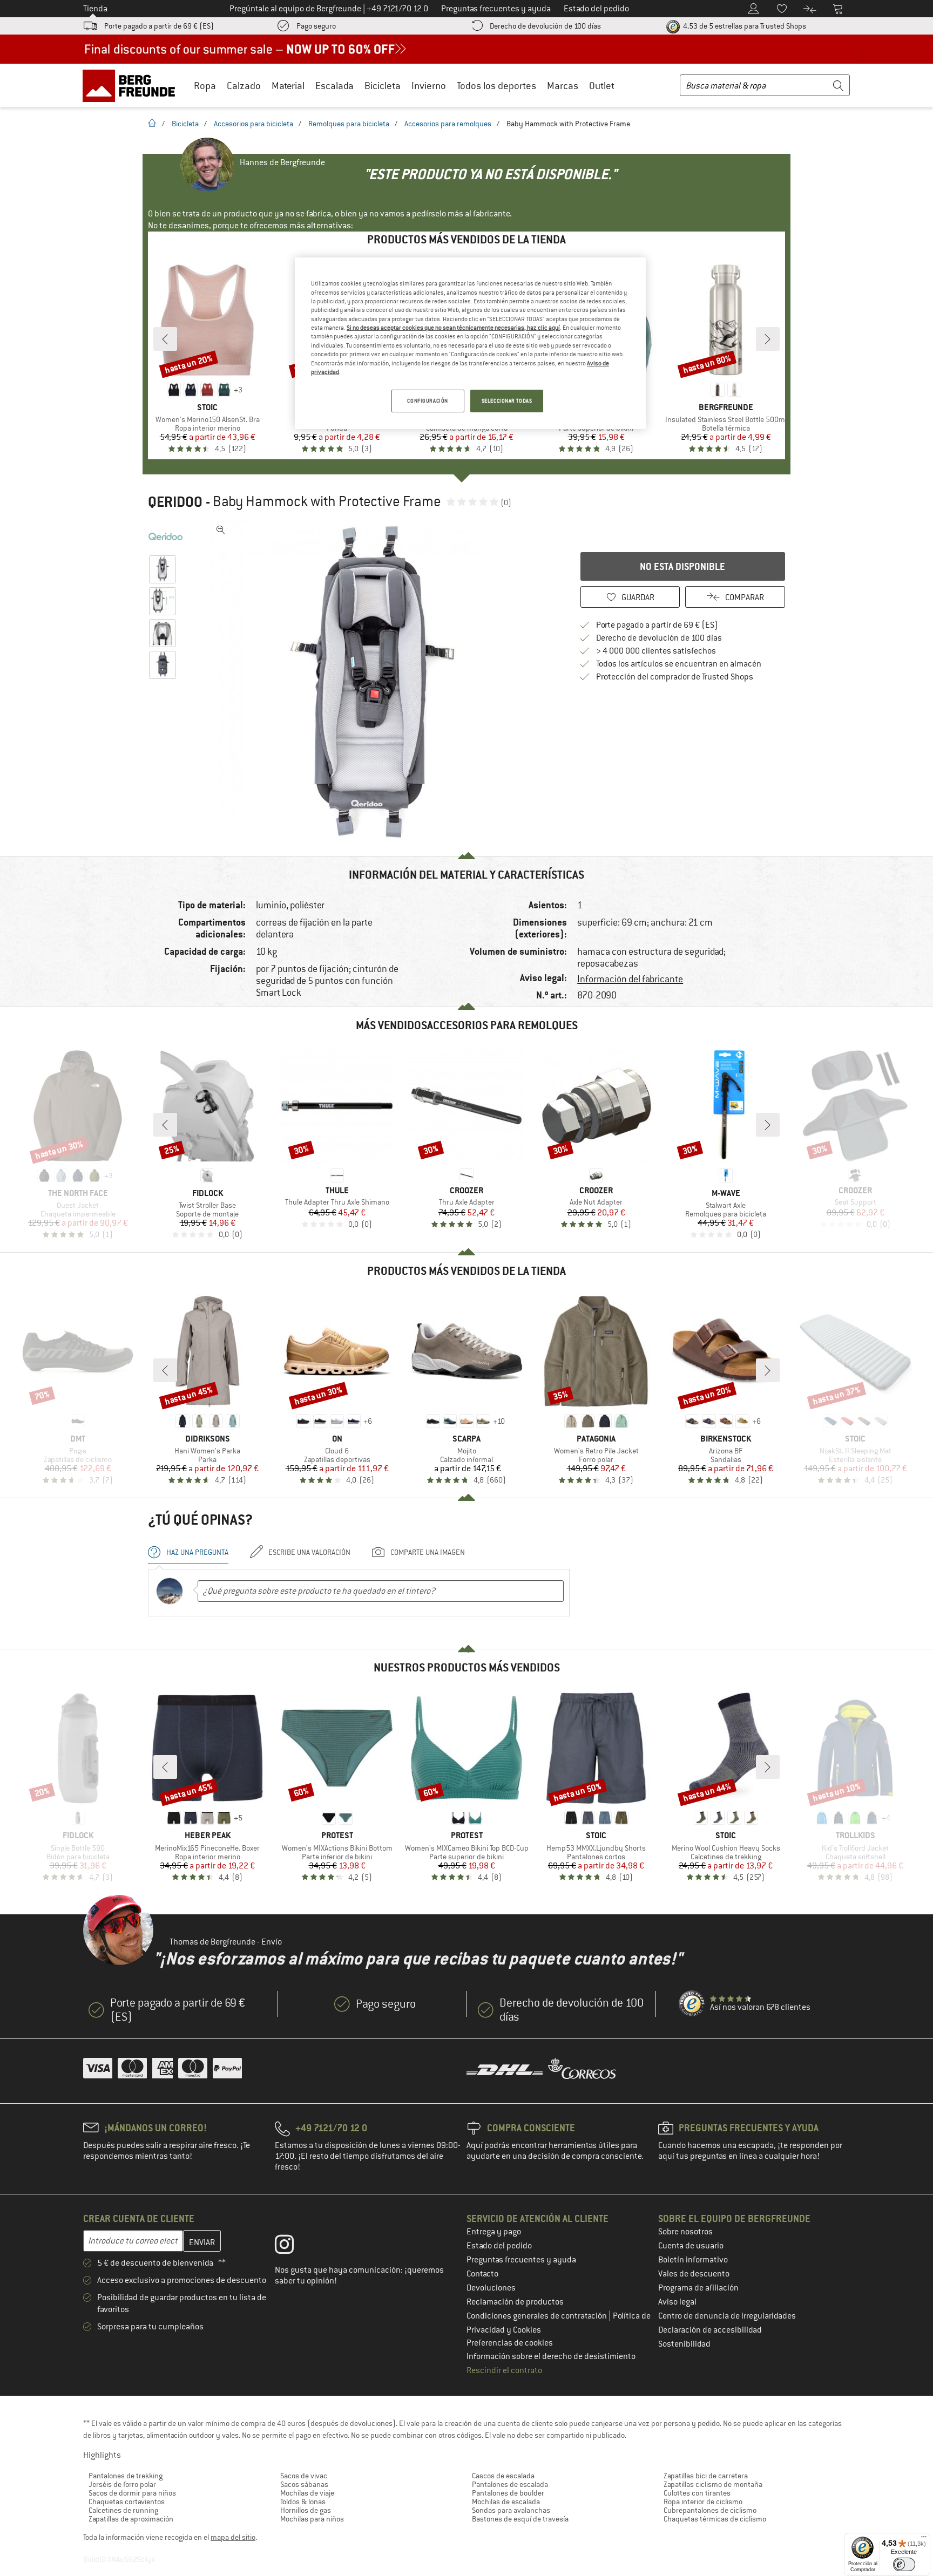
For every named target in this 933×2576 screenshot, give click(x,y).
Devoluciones (491, 2288)
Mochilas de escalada (506, 2502)
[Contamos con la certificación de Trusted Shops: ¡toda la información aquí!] (692, 2004)
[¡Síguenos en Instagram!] (292, 2247)
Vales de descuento (694, 2274)
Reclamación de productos (515, 2302)
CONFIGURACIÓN (427, 401)
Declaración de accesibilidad (710, 2330)
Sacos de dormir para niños (132, 2493)
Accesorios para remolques (448, 124)
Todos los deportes (496, 86)
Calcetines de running (123, 2510)
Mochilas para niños (312, 2519)
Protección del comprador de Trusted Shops (675, 677)
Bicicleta (383, 86)
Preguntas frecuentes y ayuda (521, 2260)
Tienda (95, 9)
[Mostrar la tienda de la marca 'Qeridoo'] (165, 536)
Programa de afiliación (698, 2288)
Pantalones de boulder (508, 2493)
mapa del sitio (233, 2537)
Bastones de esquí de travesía (520, 2519)
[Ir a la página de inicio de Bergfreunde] (133, 85)
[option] (375, 682)
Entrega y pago (494, 2232)
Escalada (334, 86)
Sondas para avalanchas (511, 2510)
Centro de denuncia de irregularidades (727, 2316)
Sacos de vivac (304, 2476)
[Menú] (924, 2539)
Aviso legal (677, 2302)
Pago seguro (316, 26)
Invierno (429, 86)
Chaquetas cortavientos (127, 2502)
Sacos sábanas (304, 2484)
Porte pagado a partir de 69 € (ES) (159, 26)
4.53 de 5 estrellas (744, 26)
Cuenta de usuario (691, 2246)
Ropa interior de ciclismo (703, 2502)
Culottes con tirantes (697, 2493)
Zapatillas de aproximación (131, 2519)
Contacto (482, 2274)
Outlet (602, 86)
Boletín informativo (693, 2260)
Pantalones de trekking (126, 2476)
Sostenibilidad (684, 2344)
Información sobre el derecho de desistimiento (551, 2356)
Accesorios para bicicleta (253, 124)
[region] (470, 343)
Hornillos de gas (306, 2510)
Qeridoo (175, 502)
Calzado (244, 86)
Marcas (563, 86)
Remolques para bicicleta (349, 124)
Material (288, 86)
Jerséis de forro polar (122, 2484)
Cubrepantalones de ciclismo (710, 2510)
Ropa (205, 86)
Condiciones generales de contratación (538, 2316)
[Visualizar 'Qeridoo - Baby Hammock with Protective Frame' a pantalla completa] (221, 530)
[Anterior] (165, 339)
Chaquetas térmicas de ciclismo (715, 2519)
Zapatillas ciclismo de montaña (713, 2484)
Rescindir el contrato (504, 2370)
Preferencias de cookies (510, 2343)
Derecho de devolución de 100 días (545, 26)
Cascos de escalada (503, 2476)
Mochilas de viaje (307, 2493)
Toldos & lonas (303, 2502)
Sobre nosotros (685, 2232)
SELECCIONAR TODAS (507, 401)
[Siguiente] (768, 339)
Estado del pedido (499, 2246)
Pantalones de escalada (510, 2484)
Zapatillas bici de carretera (706, 2476)
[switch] (904, 2564)
